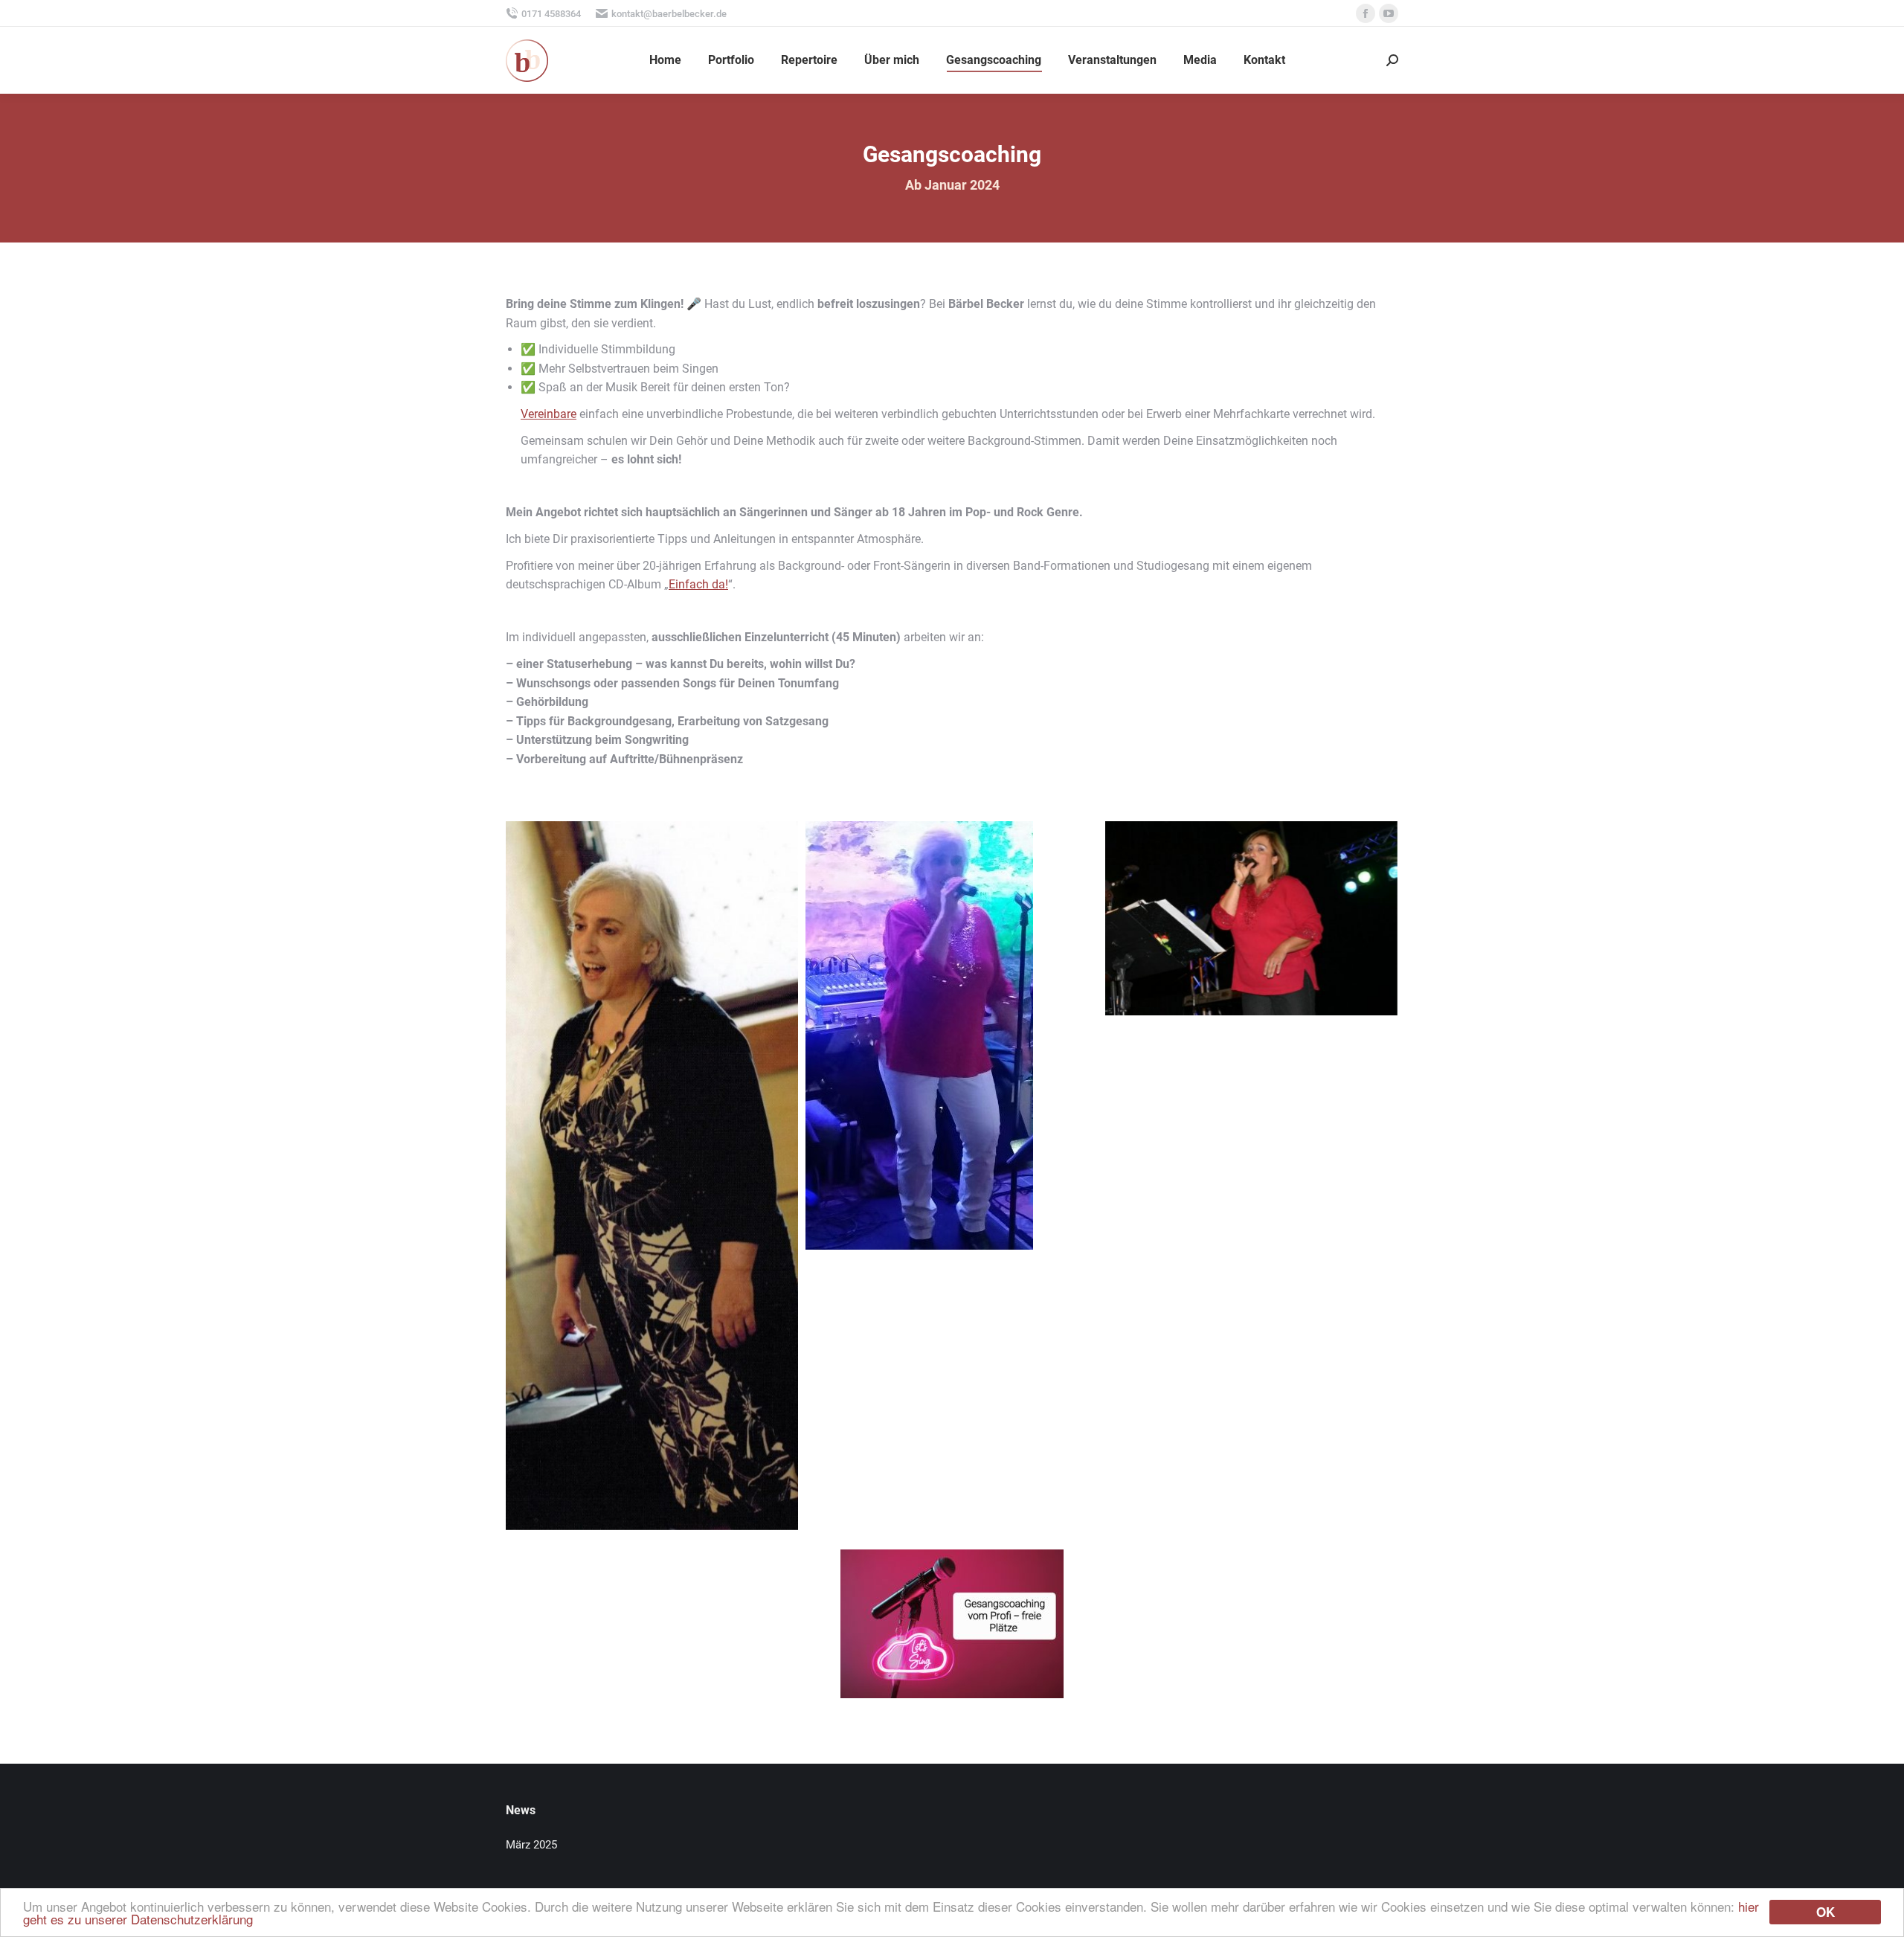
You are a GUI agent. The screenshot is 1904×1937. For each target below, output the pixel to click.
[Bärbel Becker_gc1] (652, 1176)
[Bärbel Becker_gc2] (952, 1096)
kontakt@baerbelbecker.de (669, 14)
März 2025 (531, 1845)
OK (1826, 1912)
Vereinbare (549, 414)
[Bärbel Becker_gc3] (1251, 918)
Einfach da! (698, 584)
